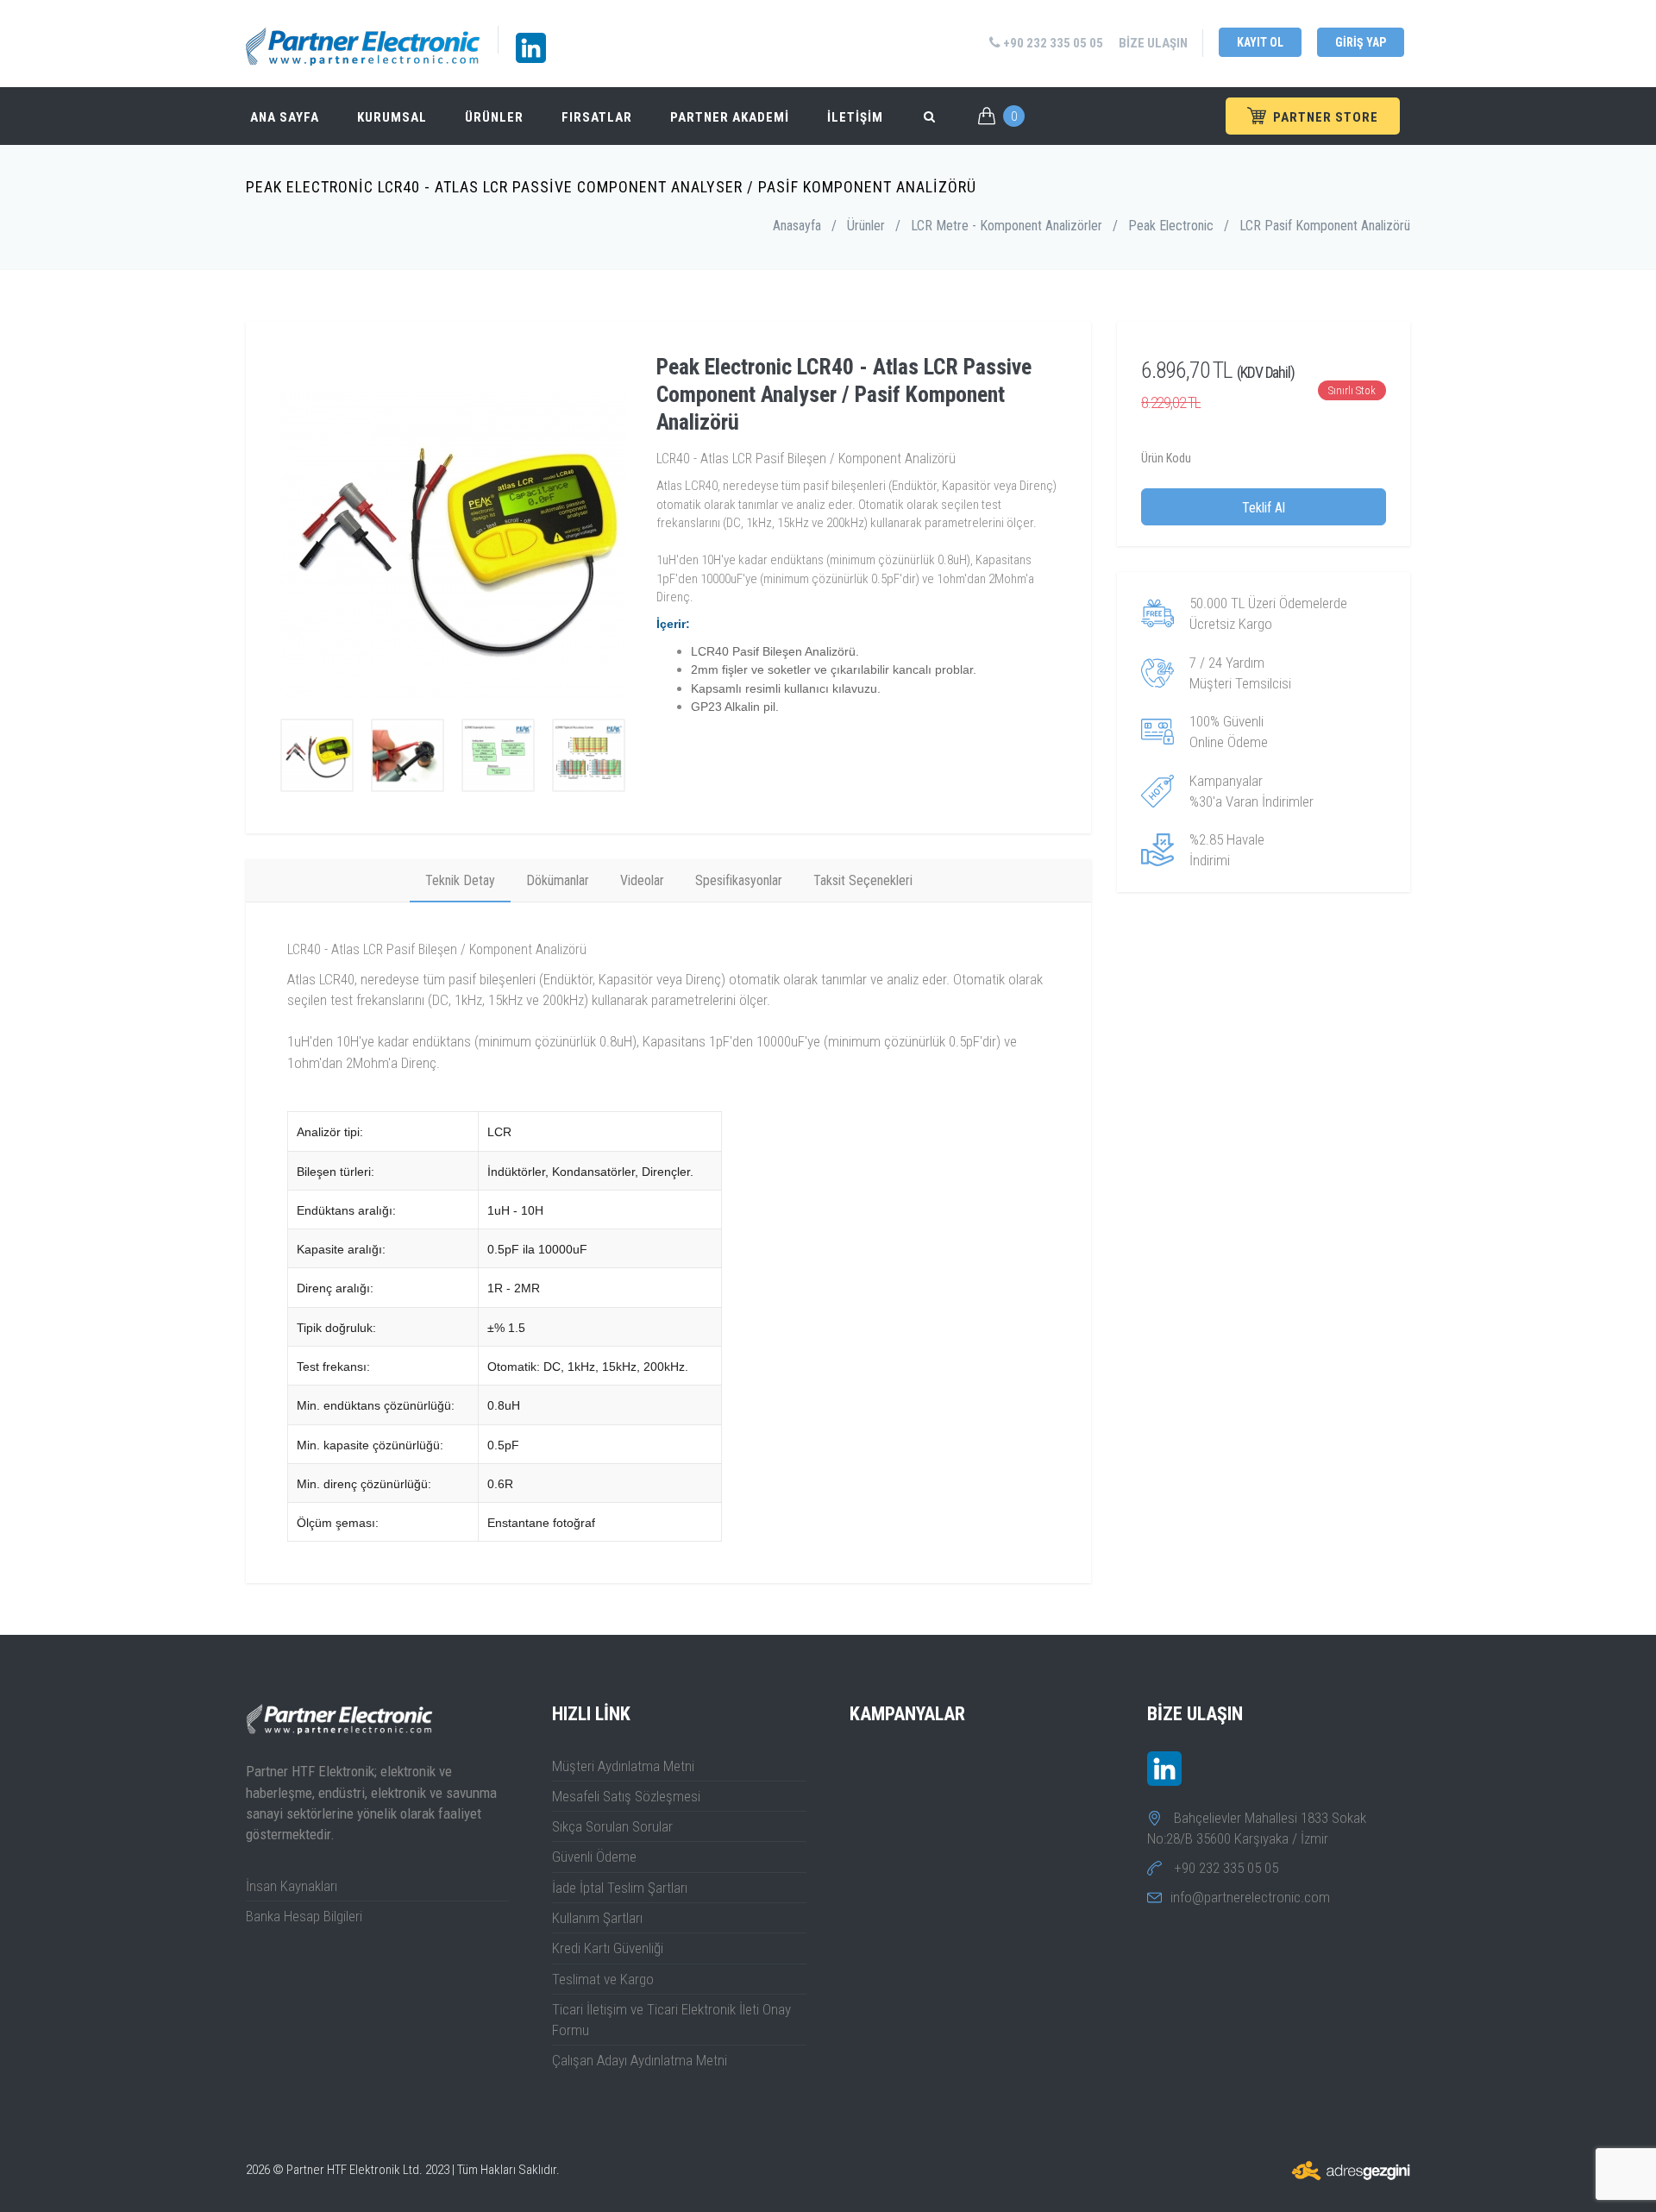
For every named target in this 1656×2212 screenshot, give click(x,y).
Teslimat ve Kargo (603, 1979)
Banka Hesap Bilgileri (304, 1916)
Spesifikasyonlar (739, 880)
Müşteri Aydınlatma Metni (623, 1766)
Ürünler (866, 226)
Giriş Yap (1361, 42)
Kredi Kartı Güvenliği (608, 1948)
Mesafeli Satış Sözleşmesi (626, 1796)
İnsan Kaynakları (292, 1886)
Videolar (642, 880)
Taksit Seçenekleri (863, 880)
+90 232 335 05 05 (1052, 43)
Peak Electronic (1171, 226)
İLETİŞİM (855, 117)
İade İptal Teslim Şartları (620, 1888)
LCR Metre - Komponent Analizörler (1007, 226)
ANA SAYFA (285, 117)
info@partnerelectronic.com (1250, 1897)
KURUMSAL (392, 117)
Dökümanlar (558, 880)
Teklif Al (1264, 508)
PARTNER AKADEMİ (730, 117)
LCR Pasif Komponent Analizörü (1325, 226)
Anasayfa (797, 226)
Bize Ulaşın (1153, 43)
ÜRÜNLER (494, 117)
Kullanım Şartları (597, 1918)
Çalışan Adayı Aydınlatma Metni (640, 2060)
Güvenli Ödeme (594, 1857)
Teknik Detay (460, 880)
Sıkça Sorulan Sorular (612, 1826)
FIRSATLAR (597, 117)
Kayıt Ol (1260, 42)
